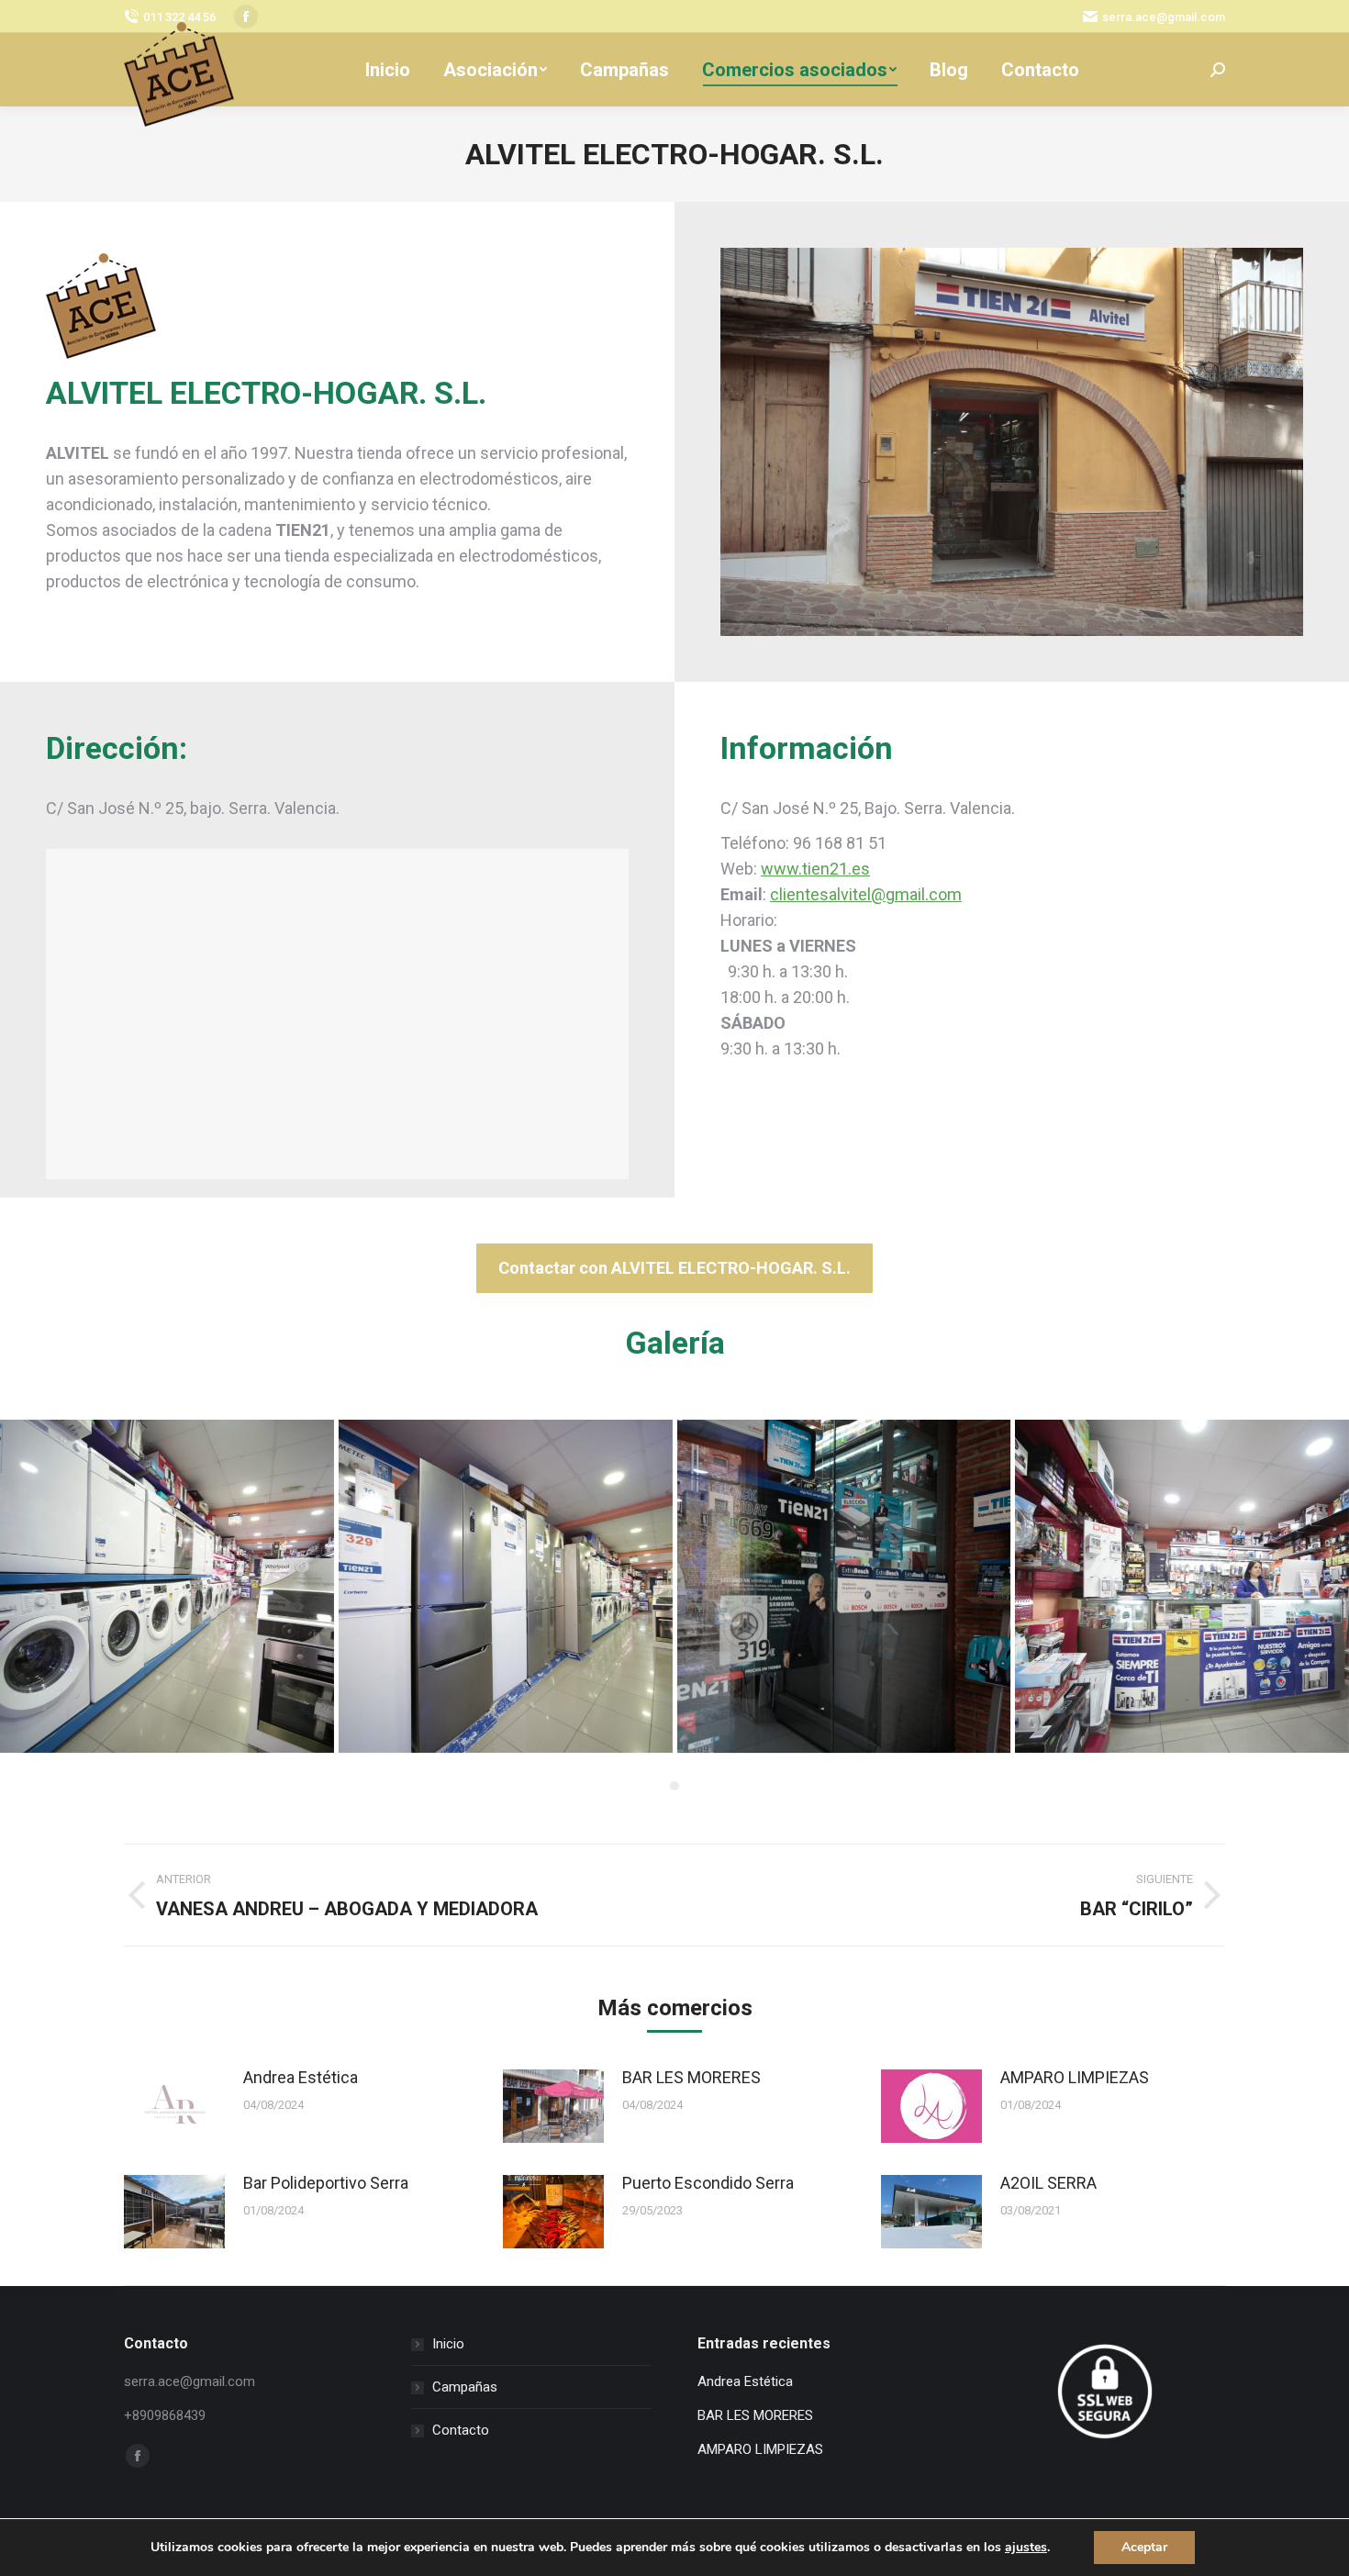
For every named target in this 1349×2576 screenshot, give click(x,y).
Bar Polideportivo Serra (326, 2183)
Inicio (448, 2344)
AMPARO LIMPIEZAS (1075, 2077)
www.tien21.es (815, 869)
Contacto (461, 2430)
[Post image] (174, 2106)
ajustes (1026, 2548)
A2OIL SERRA (1048, 2183)
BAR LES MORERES (691, 2077)
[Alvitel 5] (167, 1587)
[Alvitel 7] (1182, 1587)
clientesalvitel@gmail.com (866, 894)
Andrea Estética (301, 2077)
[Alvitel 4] (506, 1587)
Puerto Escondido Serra (708, 2183)
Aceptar (1144, 2547)
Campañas (465, 2387)
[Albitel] (844, 1587)
